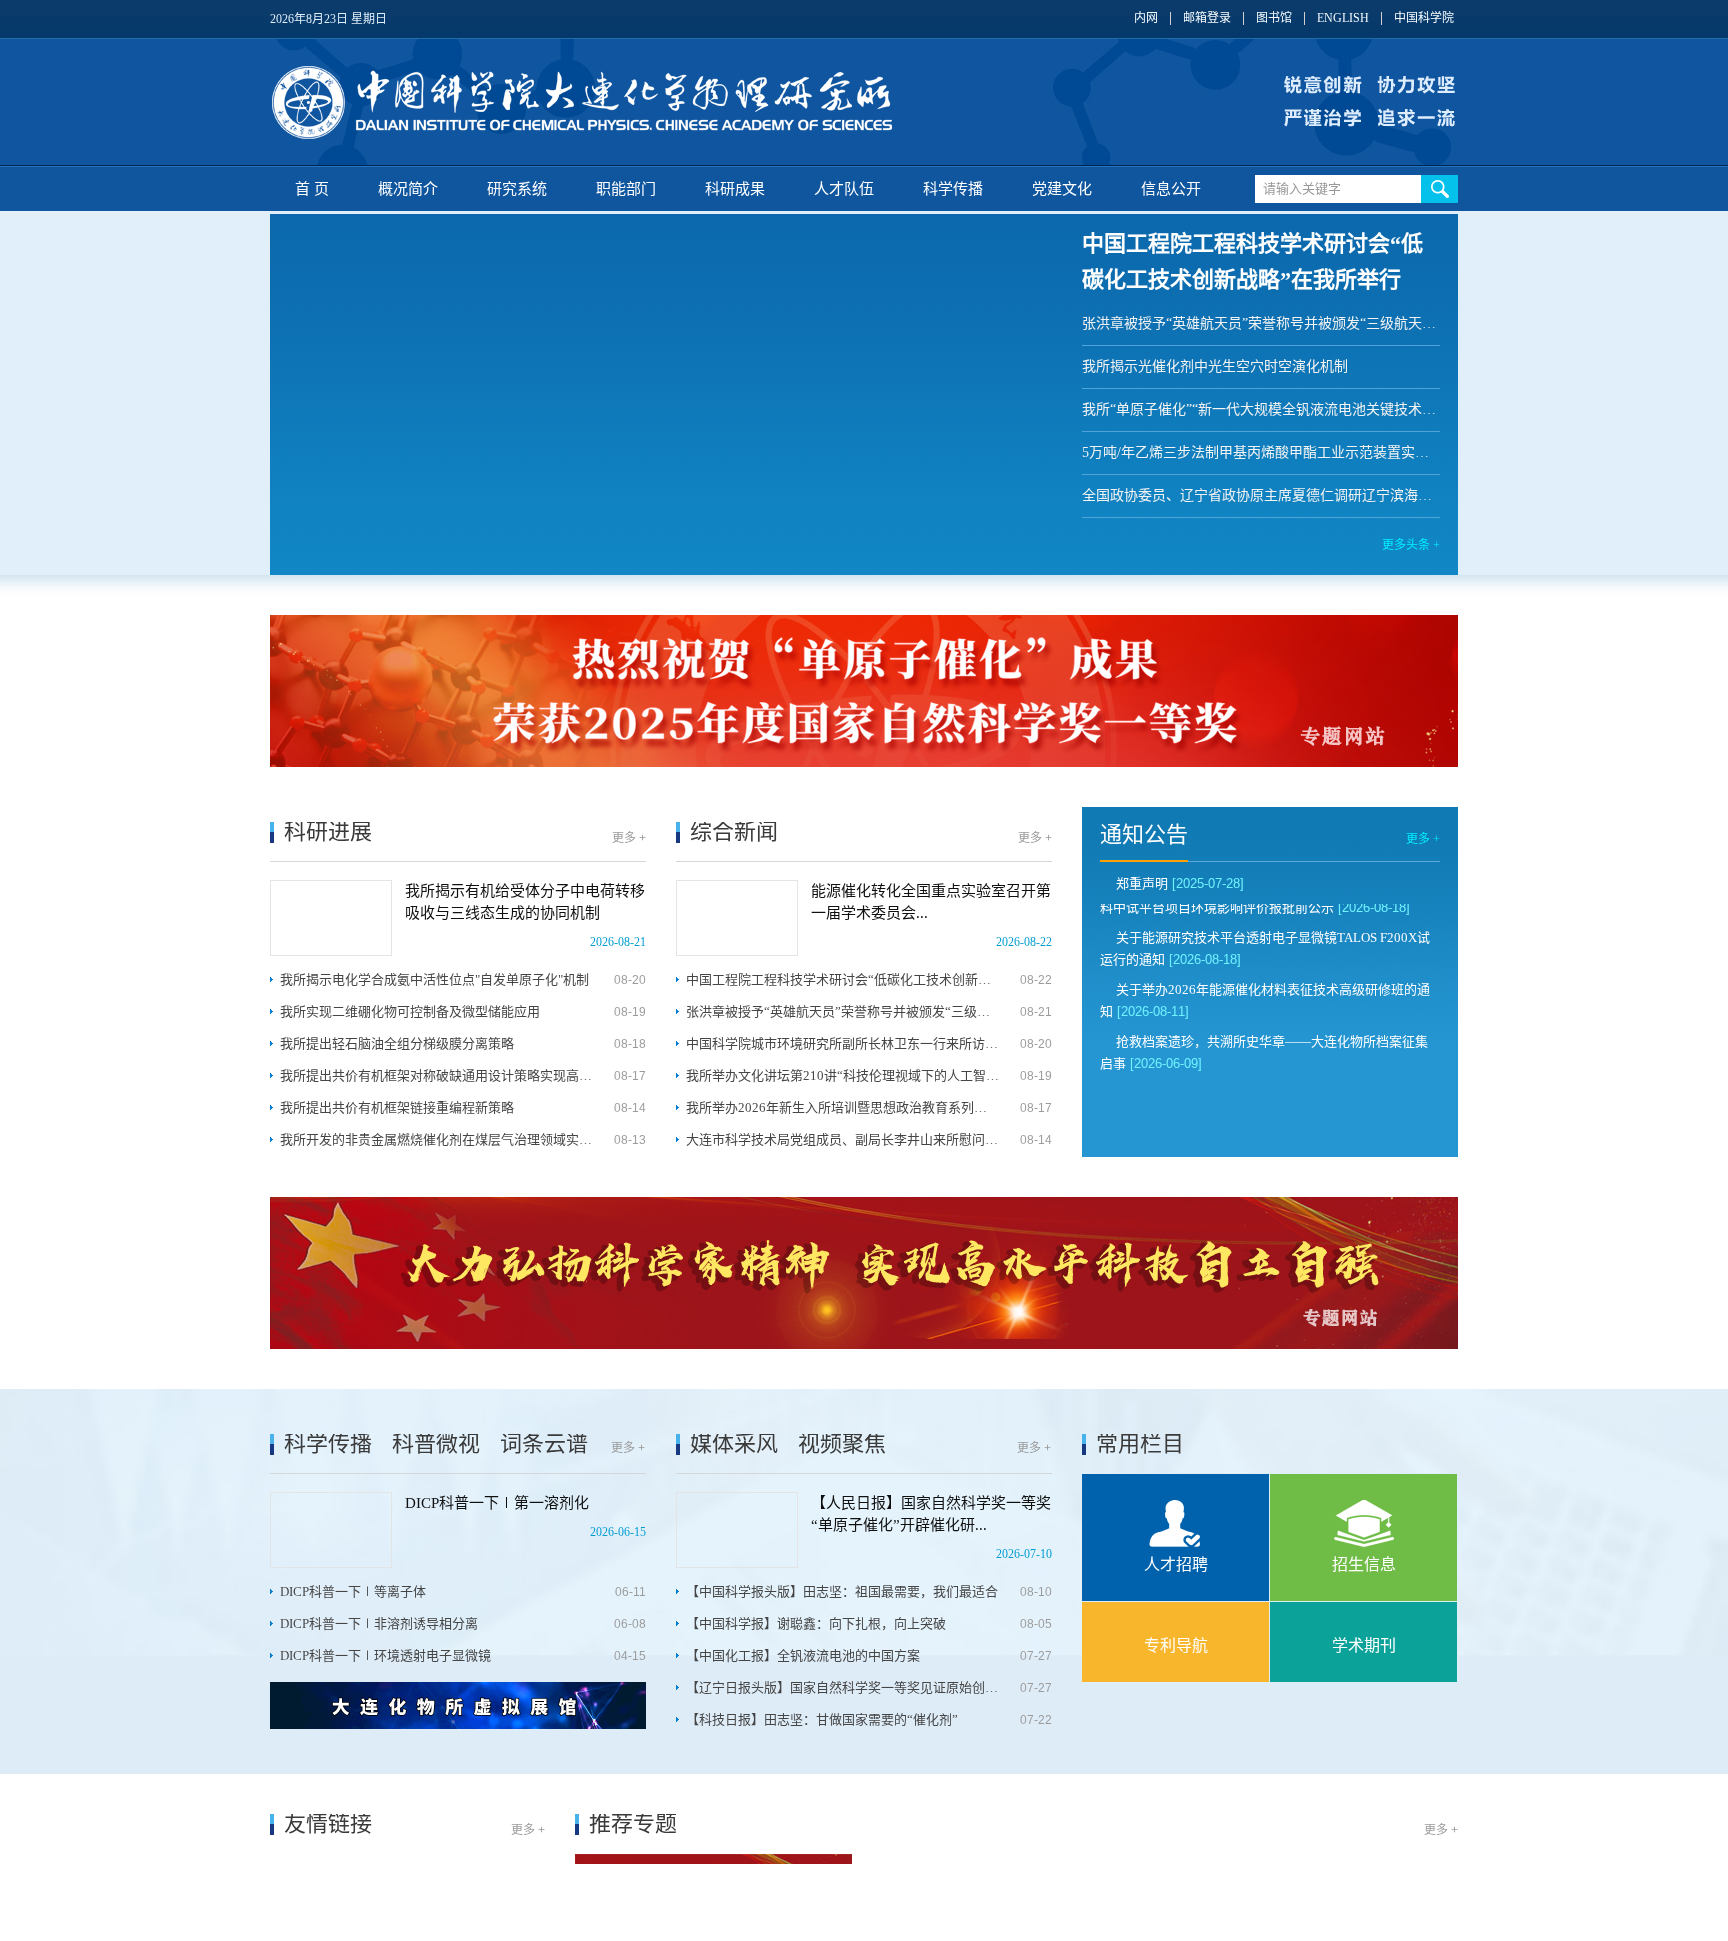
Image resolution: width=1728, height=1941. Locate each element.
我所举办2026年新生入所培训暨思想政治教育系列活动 (842, 1107)
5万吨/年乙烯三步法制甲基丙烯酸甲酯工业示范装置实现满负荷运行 (1261, 452)
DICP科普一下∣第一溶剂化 (497, 1503)
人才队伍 (844, 189)
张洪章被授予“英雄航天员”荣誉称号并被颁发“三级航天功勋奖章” (1261, 323)
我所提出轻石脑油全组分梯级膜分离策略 (397, 1043)
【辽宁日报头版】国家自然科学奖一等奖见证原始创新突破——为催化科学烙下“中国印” (842, 1687)
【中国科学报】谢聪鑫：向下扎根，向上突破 (816, 1623)
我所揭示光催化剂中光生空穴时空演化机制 (1215, 366)
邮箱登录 (1207, 18)
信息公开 (1171, 189)
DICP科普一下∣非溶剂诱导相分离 (379, 1623)
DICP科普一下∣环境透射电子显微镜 (385, 1655)
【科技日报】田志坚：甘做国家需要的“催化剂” (822, 1719)
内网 (1146, 18)
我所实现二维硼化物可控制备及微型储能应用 (410, 1011)
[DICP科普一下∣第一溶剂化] (331, 1530)
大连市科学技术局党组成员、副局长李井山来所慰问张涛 (842, 1139)
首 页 (312, 189)
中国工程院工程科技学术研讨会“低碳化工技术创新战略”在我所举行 (842, 979)
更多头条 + (1411, 545)
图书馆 (1274, 18)
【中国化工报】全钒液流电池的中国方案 (803, 1655)
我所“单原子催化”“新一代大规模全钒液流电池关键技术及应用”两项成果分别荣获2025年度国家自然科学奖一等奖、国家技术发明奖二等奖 (1261, 409)
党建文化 (1062, 189)
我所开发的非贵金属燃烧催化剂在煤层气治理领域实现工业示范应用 (436, 1139)
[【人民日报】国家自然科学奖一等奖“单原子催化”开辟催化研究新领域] (737, 1530)
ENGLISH (1343, 18)
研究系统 (517, 189)
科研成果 (735, 189)
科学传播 (953, 189)
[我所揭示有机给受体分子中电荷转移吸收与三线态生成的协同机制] (331, 918)
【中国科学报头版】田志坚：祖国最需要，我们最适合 (842, 1591)
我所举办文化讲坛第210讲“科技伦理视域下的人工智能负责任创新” (842, 1075)
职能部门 (626, 189)
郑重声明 (1142, 883)
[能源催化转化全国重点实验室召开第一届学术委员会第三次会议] (737, 918)
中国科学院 (1424, 18)
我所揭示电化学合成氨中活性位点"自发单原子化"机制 (434, 979)
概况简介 (408, 189)
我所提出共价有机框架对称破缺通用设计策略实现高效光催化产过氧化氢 (436, 1075)
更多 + (629, 838)
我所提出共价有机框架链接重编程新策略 (397, 1107)
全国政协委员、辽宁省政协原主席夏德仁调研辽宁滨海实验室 (1261, 495)
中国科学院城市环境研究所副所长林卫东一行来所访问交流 (842, 1043)
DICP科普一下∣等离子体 (353, 1591)
